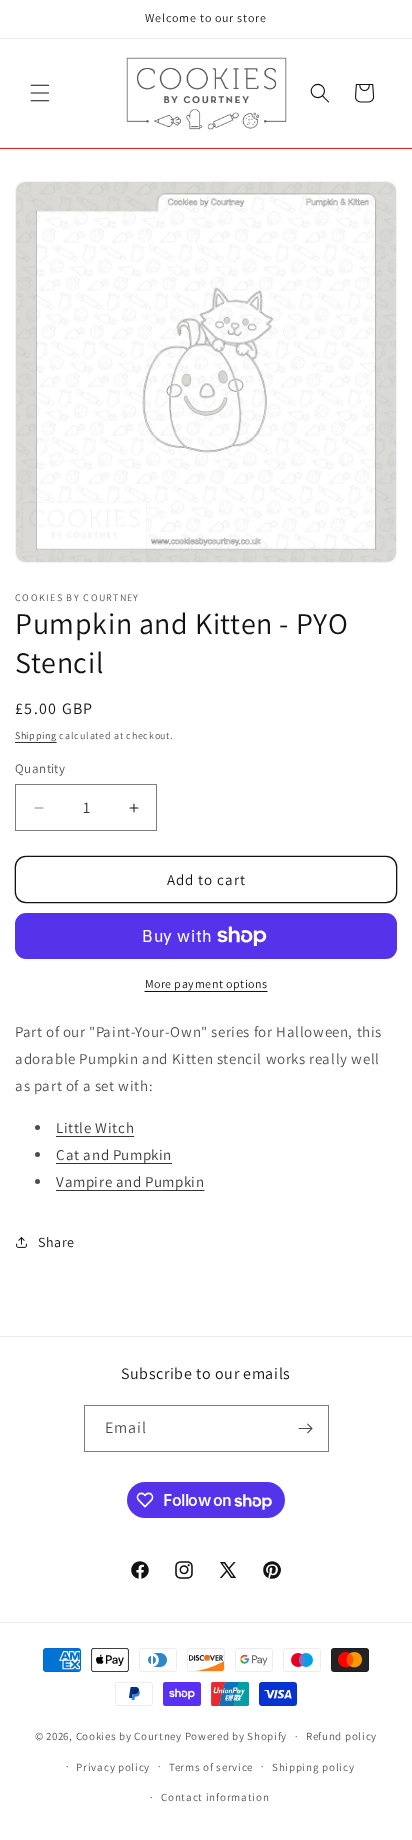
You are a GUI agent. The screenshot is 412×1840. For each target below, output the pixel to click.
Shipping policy (313, 1767)
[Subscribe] (306, 1428)
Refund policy (341, 1736)
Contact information (215, 1797)
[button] (40, 93)
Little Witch (95, 1127)
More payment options (206, 983)
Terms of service (211, 1767)
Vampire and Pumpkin (130, 1181)
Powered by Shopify (236, 1736)
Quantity (40, 768)
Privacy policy (113, 1767)
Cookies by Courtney (129, 1736)
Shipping (36, 735)
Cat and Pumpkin (114, 1154)
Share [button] (56, 1242)
